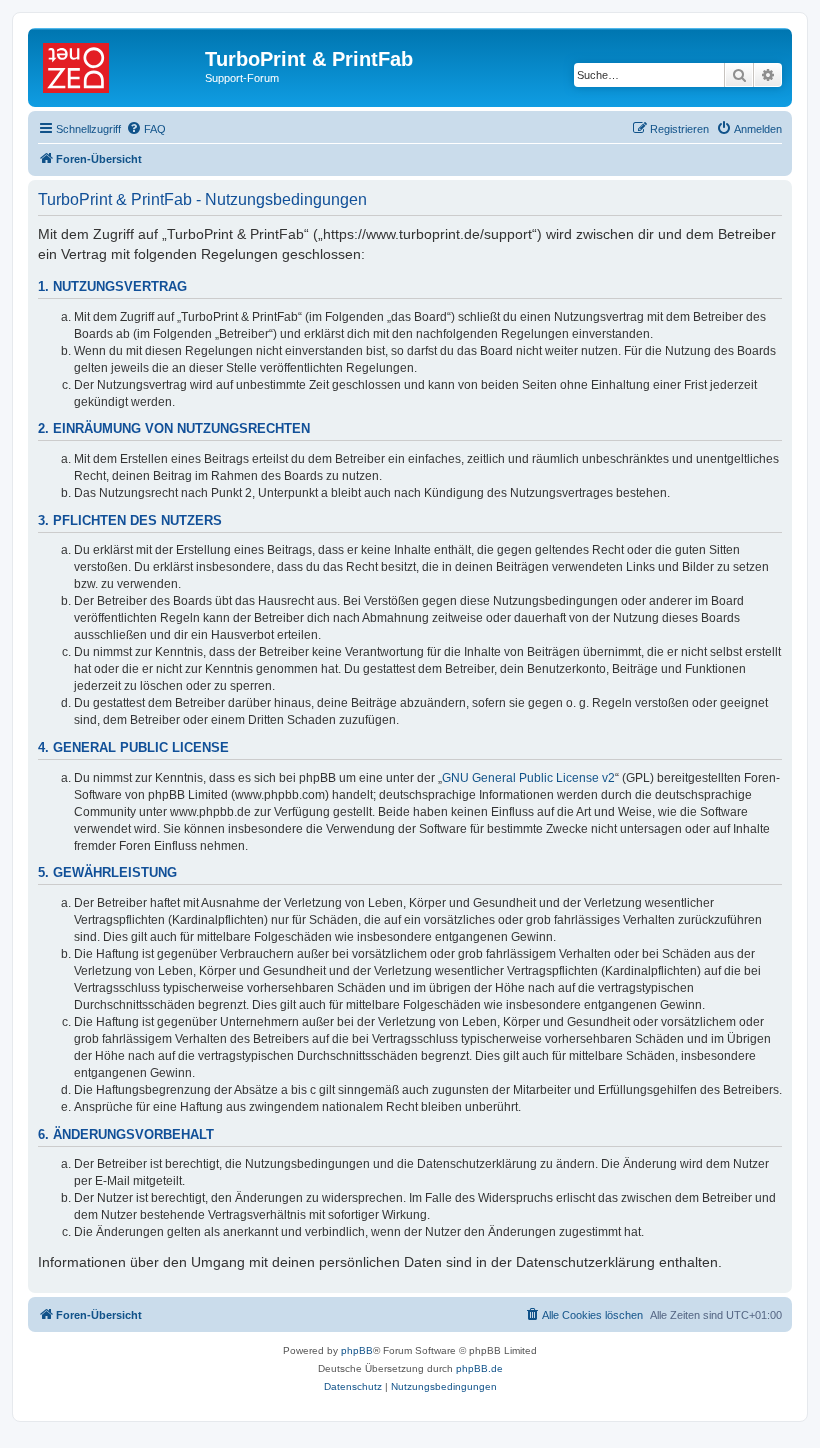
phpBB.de (479, 1368)
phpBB (357, 1350)
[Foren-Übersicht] (119, 65)
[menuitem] (146, 129)
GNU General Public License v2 (528, 778)
